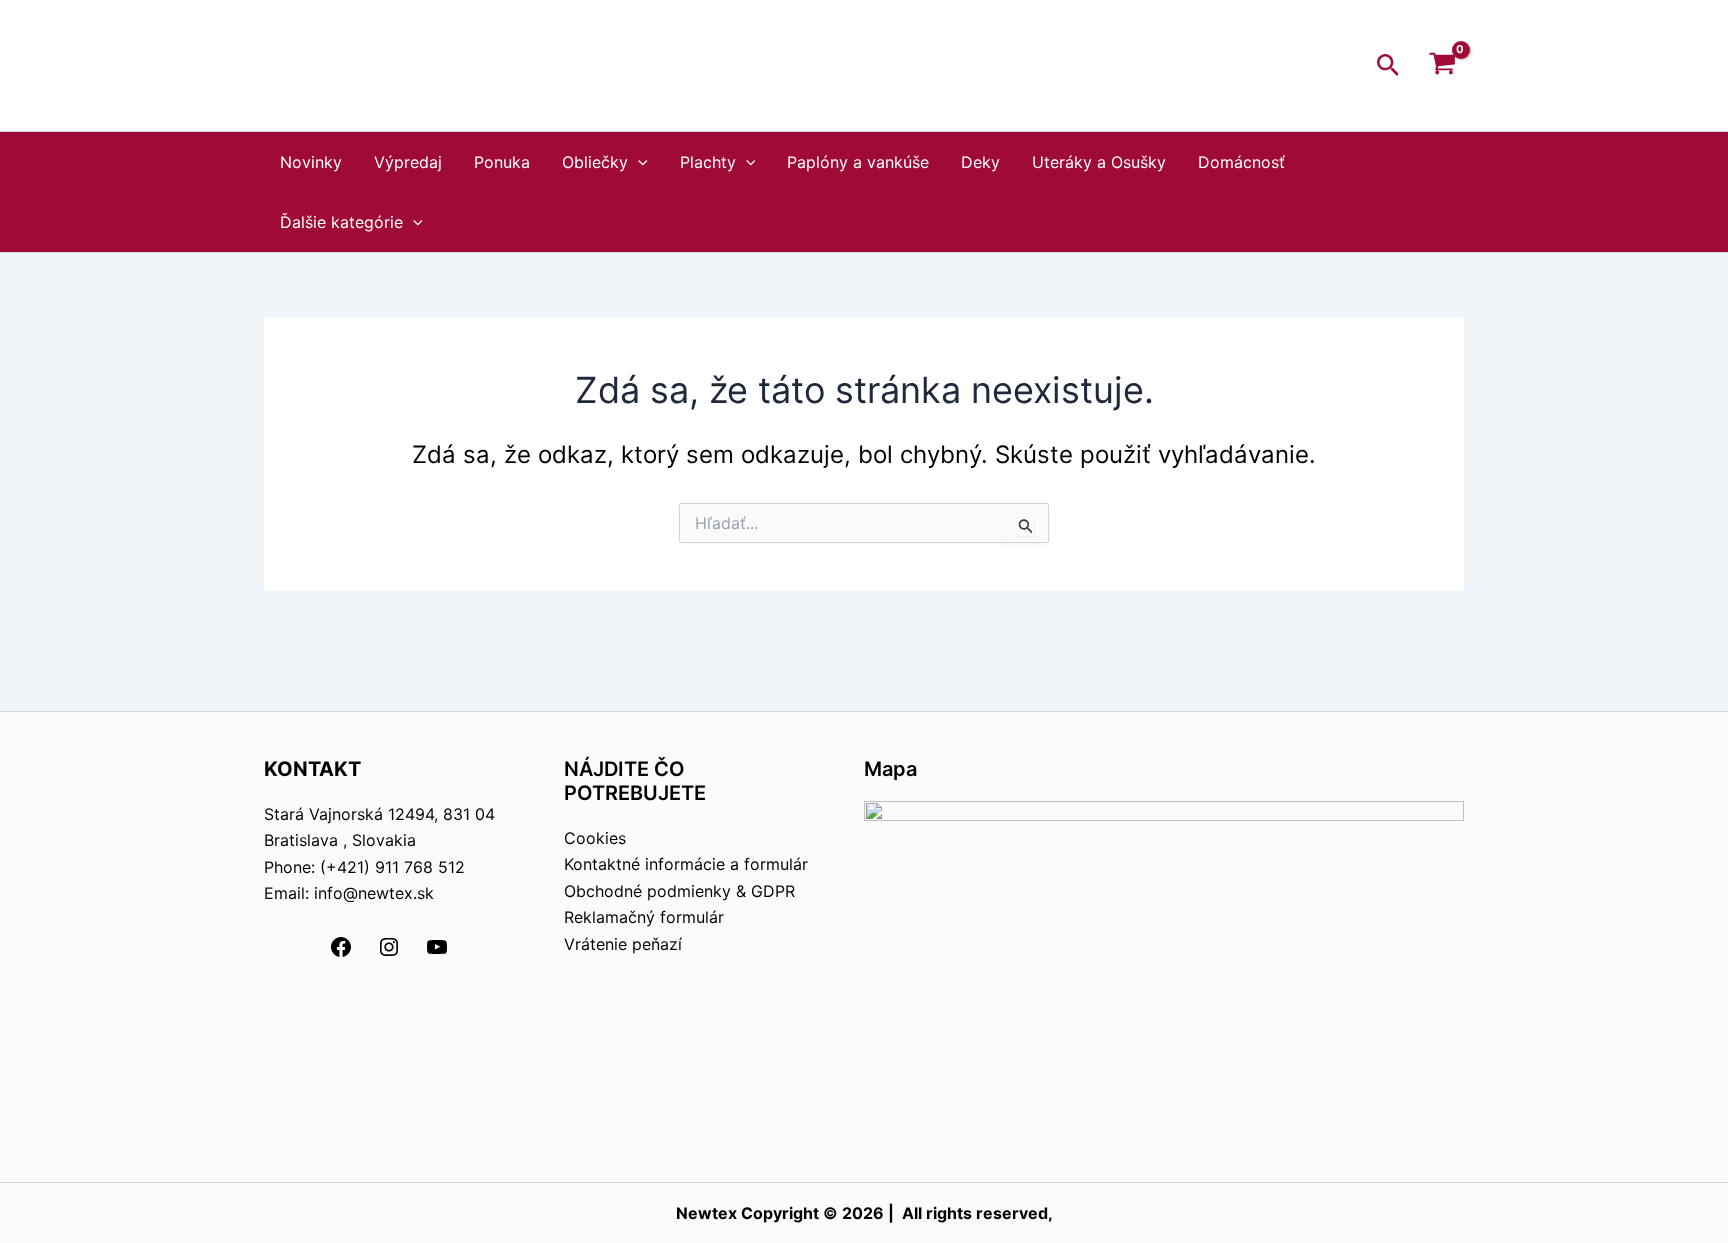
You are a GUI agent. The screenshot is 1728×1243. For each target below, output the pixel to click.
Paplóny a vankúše (858, 162)
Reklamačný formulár (644, 917)
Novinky (311, 162)
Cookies (595, 838)
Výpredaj (408, 162)
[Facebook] (341, 953)
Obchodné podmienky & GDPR (679, 891)
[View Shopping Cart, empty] (1442, 66)
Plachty (708, 162)
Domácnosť (1241, 162)
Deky (980, 162)
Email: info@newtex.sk (349, 893)
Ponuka (502, 162)
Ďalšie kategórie (341, 222)
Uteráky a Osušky (1099, 162)
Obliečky (595, 162)
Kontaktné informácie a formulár (686, 864)
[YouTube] (437, 953)
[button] (1388, 66)
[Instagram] (389, 953)
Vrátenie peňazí (623, 944)
